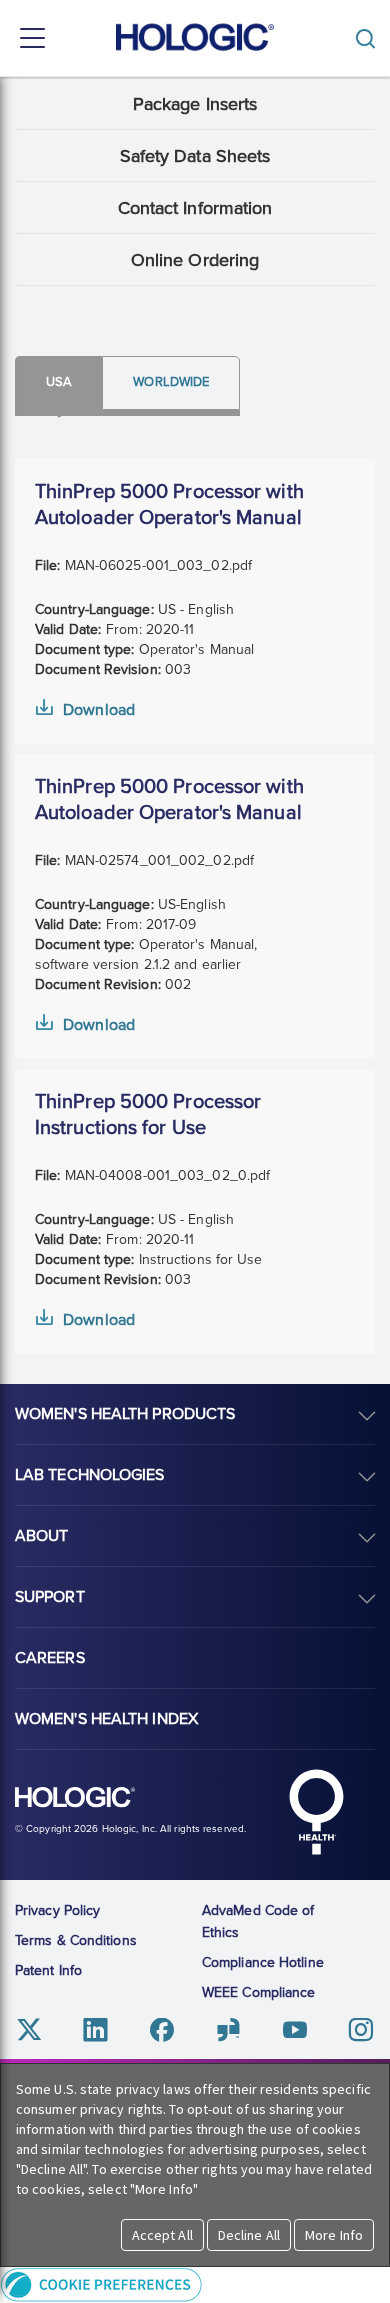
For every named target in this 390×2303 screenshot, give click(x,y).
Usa (59, 382)
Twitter (29, 2030)
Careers (50, 1658)
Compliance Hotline (263, 1962)
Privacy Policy (57, 1910)
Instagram (360, 2030)
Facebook (161, 2030)
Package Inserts (195, 104)
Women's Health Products (125, 1414)
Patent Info (48, 1970)
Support (50, 1597)
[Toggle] (370, 38)
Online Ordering (195, 260)
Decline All (249, 2235)
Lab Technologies (90, 1475)
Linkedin (95, 2030)
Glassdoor (228, 2030)
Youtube (294, 2030)
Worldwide (171, 382)
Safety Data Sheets (195, 156)
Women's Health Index (106, 1719)
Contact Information (195, 208)
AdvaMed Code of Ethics (258, 1921)
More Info (334, 2235)
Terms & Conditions (76, 1940)
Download (99, 710)
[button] (195, 2284)
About (42, 1536)
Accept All (162, 2235)
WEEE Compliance (259, 1992)
